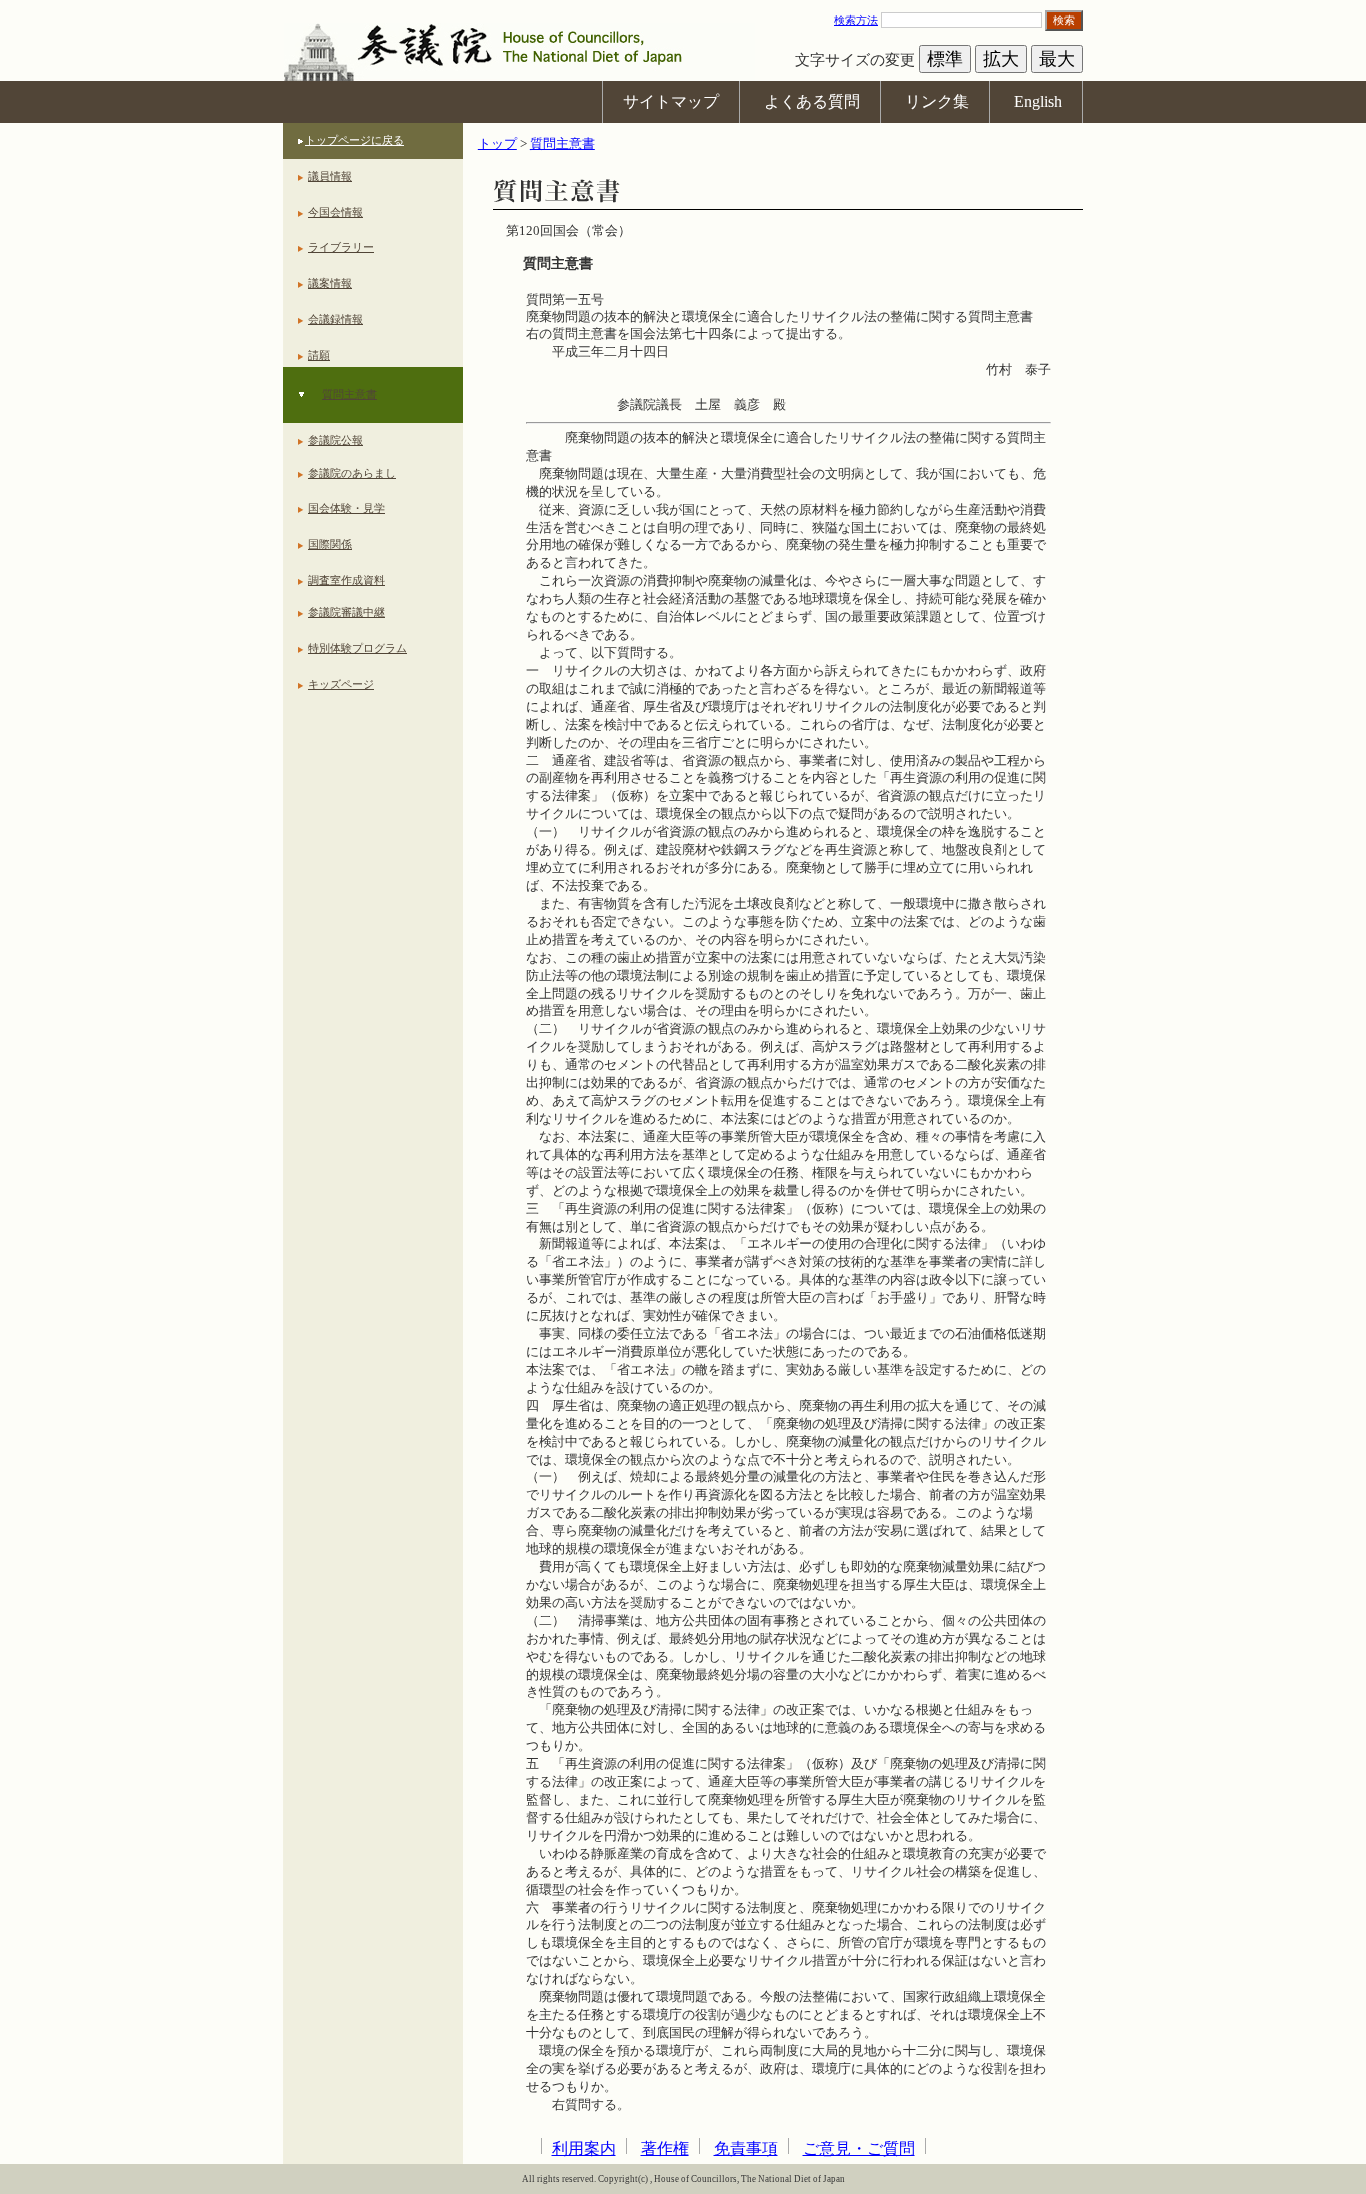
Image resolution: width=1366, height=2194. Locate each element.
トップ (497, 144)
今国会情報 (335, 212)
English (1038, 101)
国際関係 (330, 544)
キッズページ (341, 684)
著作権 (665, 2148)
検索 (1064, 20)
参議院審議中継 (346, 612)
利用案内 (584, 2148)
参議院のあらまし (352, 473)
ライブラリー (341, 247)
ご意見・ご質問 (859, 2148)
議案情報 (330, 283)
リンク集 (937, 101)
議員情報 (330, 176)
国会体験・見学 (346, 508)
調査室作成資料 (346, 580)
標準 (945, 59)
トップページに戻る (354, 140)
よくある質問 (812, 101)
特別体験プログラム (357, 648)
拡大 (1001, 59)
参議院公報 (335, 440)
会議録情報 (335, 319)
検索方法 (856, 20)
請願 (319, 355)
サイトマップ (671, 101)
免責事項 (746, 2148)
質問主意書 (349, 394)
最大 (1057, 59)
